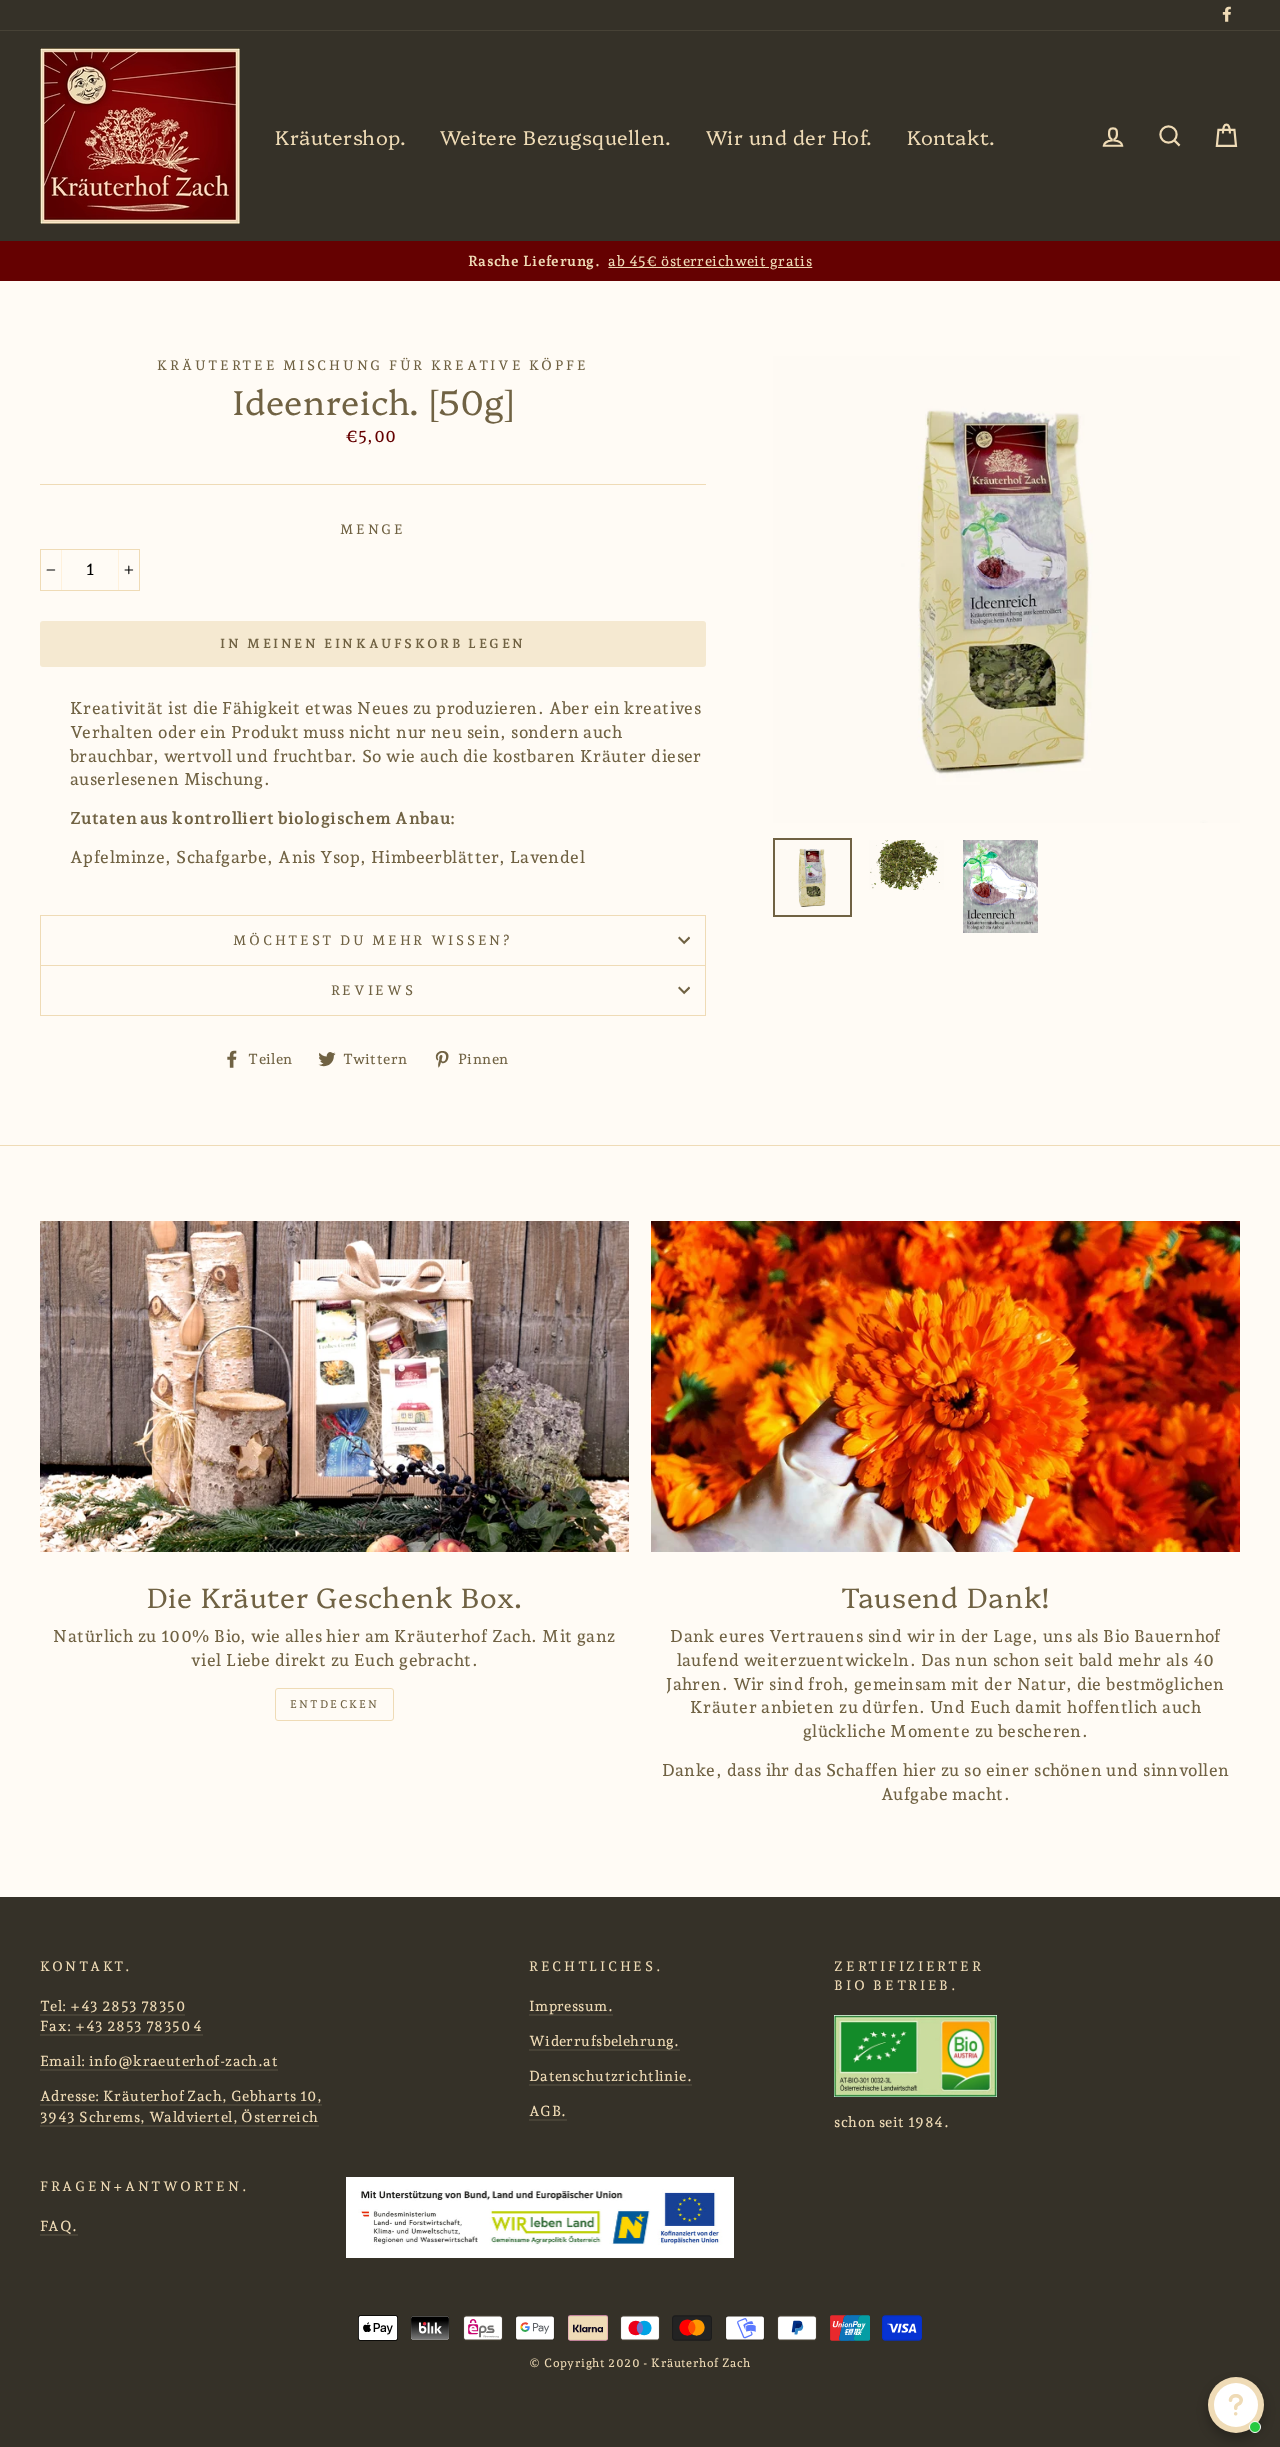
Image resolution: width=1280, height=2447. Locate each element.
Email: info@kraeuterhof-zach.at (159, 2060)
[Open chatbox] (1236, 2405)
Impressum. (571, 2005)
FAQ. (59, 2225)
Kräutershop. (340, 136)
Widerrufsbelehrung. (604, 2040)
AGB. (548, 2110)
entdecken (335, 1704)
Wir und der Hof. (789, 136)
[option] (640, 261)
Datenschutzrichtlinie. (610, 2075)
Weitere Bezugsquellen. (555, 136)
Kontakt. (951, 136)
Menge (373, 529)
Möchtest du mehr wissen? (372, 940)
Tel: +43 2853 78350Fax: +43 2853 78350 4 (121, 2015)
